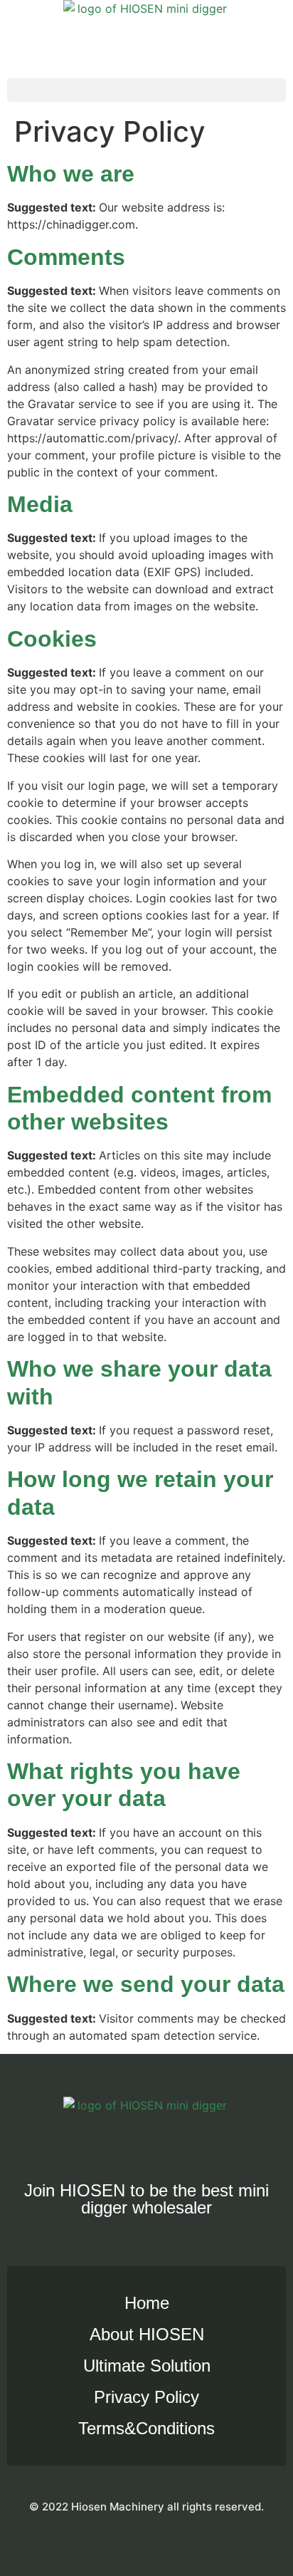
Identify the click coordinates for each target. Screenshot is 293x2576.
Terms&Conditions (146, 2428)
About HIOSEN (147, 2334)
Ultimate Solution (147, 2366)
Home (147, 2303)
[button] (146, 90)
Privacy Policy (146, 2397)
